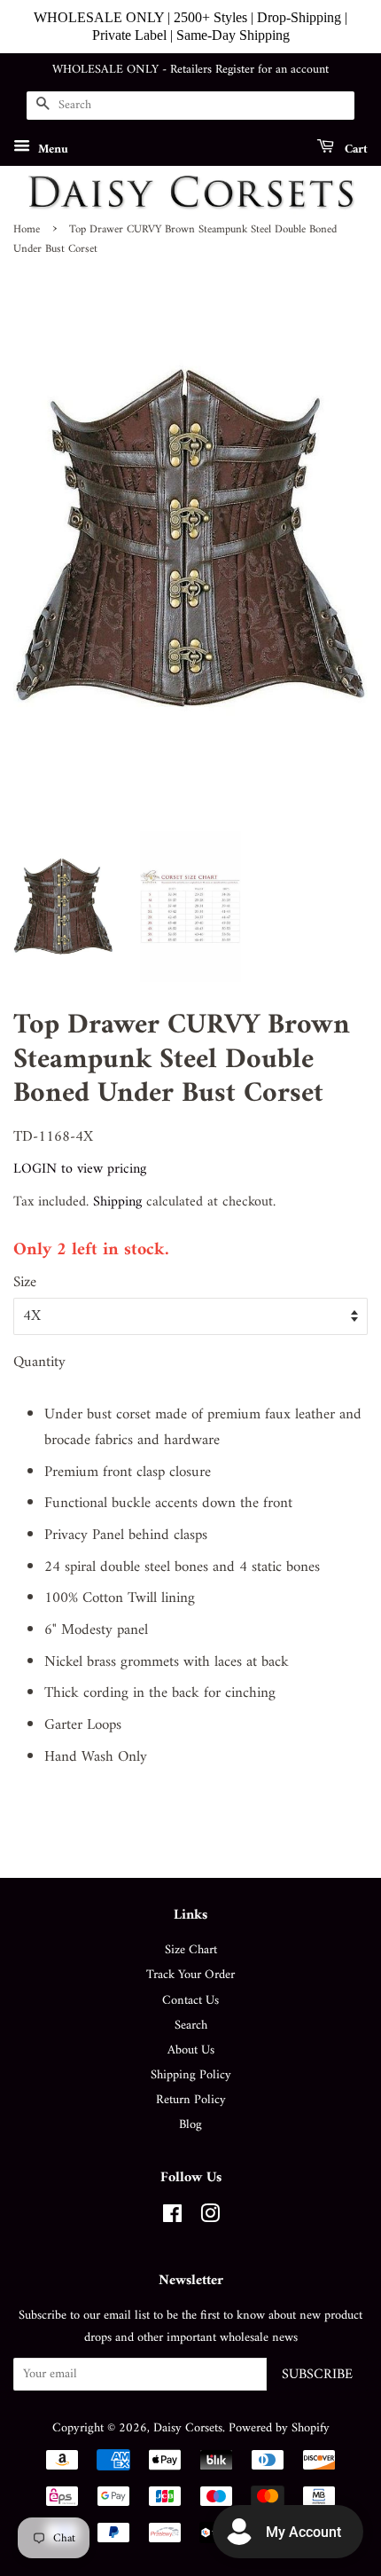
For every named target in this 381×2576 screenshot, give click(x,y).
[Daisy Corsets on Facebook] (172, 2218)
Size (25, 1283)
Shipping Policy (191, 2075)
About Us (191, 2050)
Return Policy (191, 2100)
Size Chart (191, 1950)
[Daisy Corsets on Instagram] (210, 2218)
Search (191, 2026)
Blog (190, 2125)
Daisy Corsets (188, 2428)
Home (27, 230)
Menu (51, 149)
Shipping (117, 1202)
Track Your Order (190, 1975)
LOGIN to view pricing (80, 1169)
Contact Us (190, 2001)
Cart (354, 149)
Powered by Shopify (279, 2428)
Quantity (39, 1363)
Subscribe (317, 2375)
